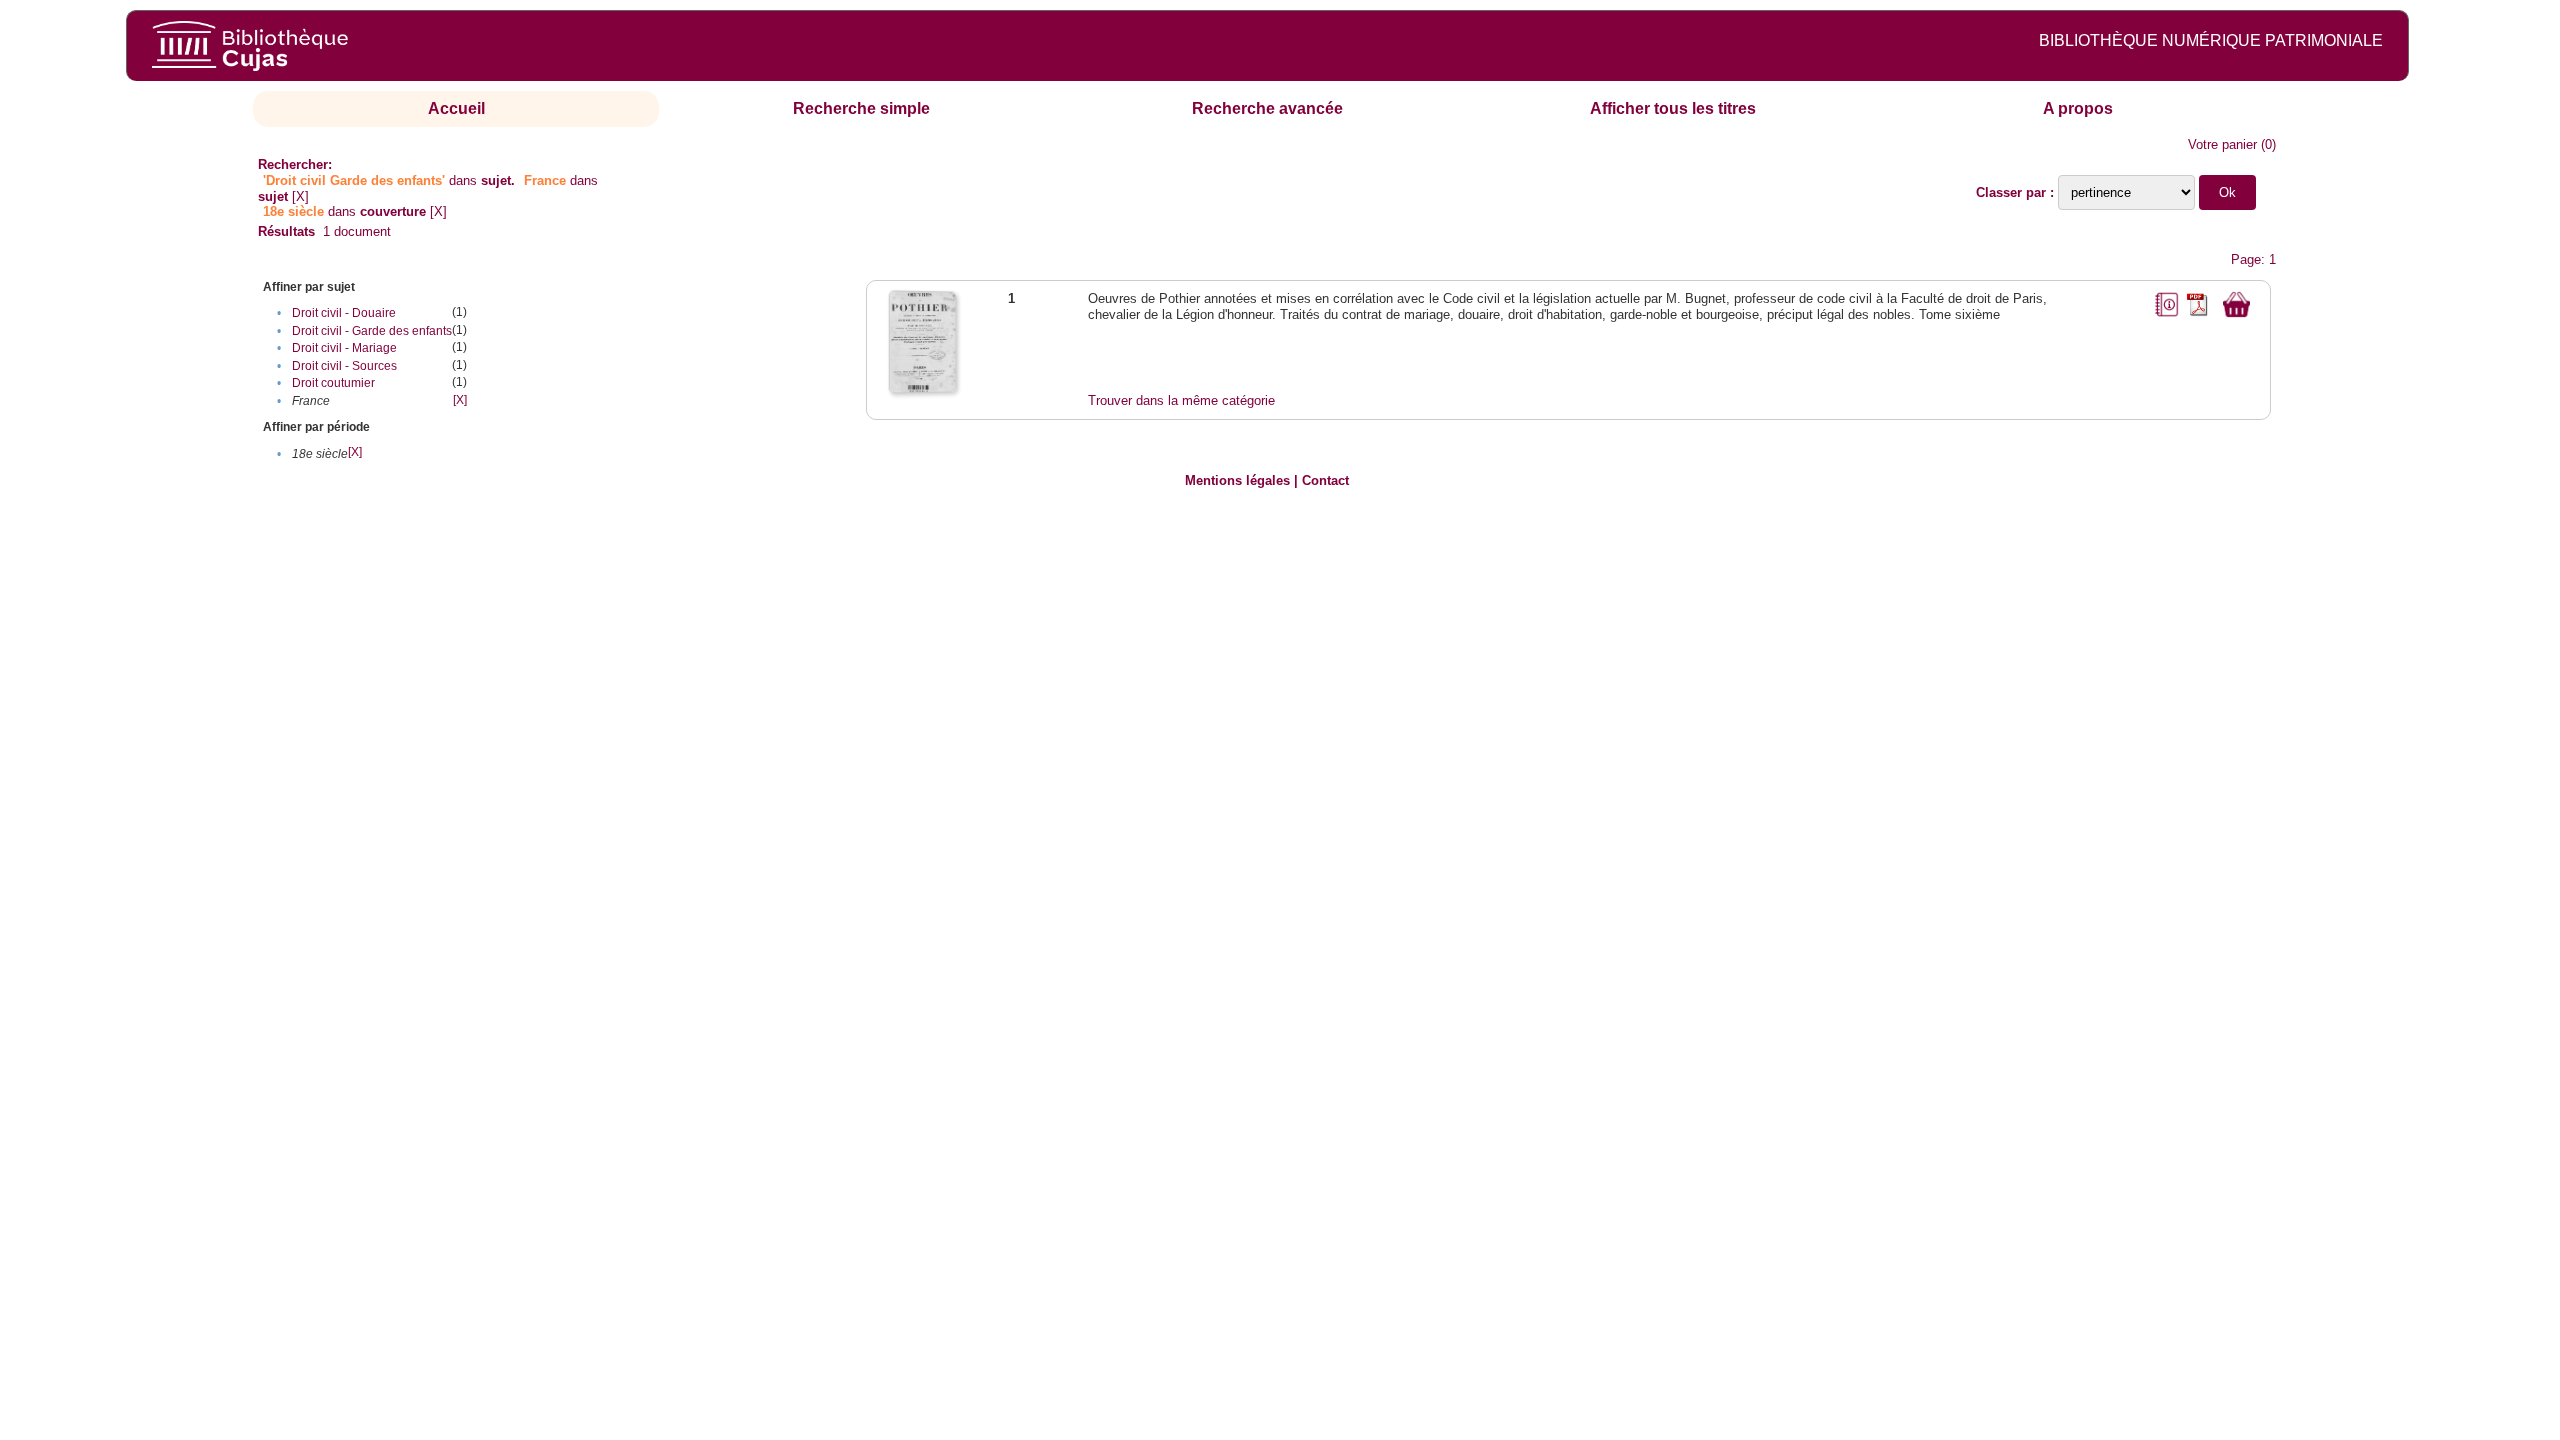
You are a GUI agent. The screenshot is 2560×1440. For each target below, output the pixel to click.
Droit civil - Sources (344, 366)
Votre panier (2222, 144)
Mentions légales (1237, 480)
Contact (1325, 480)
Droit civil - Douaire (344, 313)
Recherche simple (861, 108)
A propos (2078, 108)
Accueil (456, 108)
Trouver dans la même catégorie (1181, 400)
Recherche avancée (1267, 108)
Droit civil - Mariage (344, 348)
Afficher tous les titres (1673, 108)
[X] (300, 196)
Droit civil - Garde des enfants (372, 331)
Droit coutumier (333, 383)
